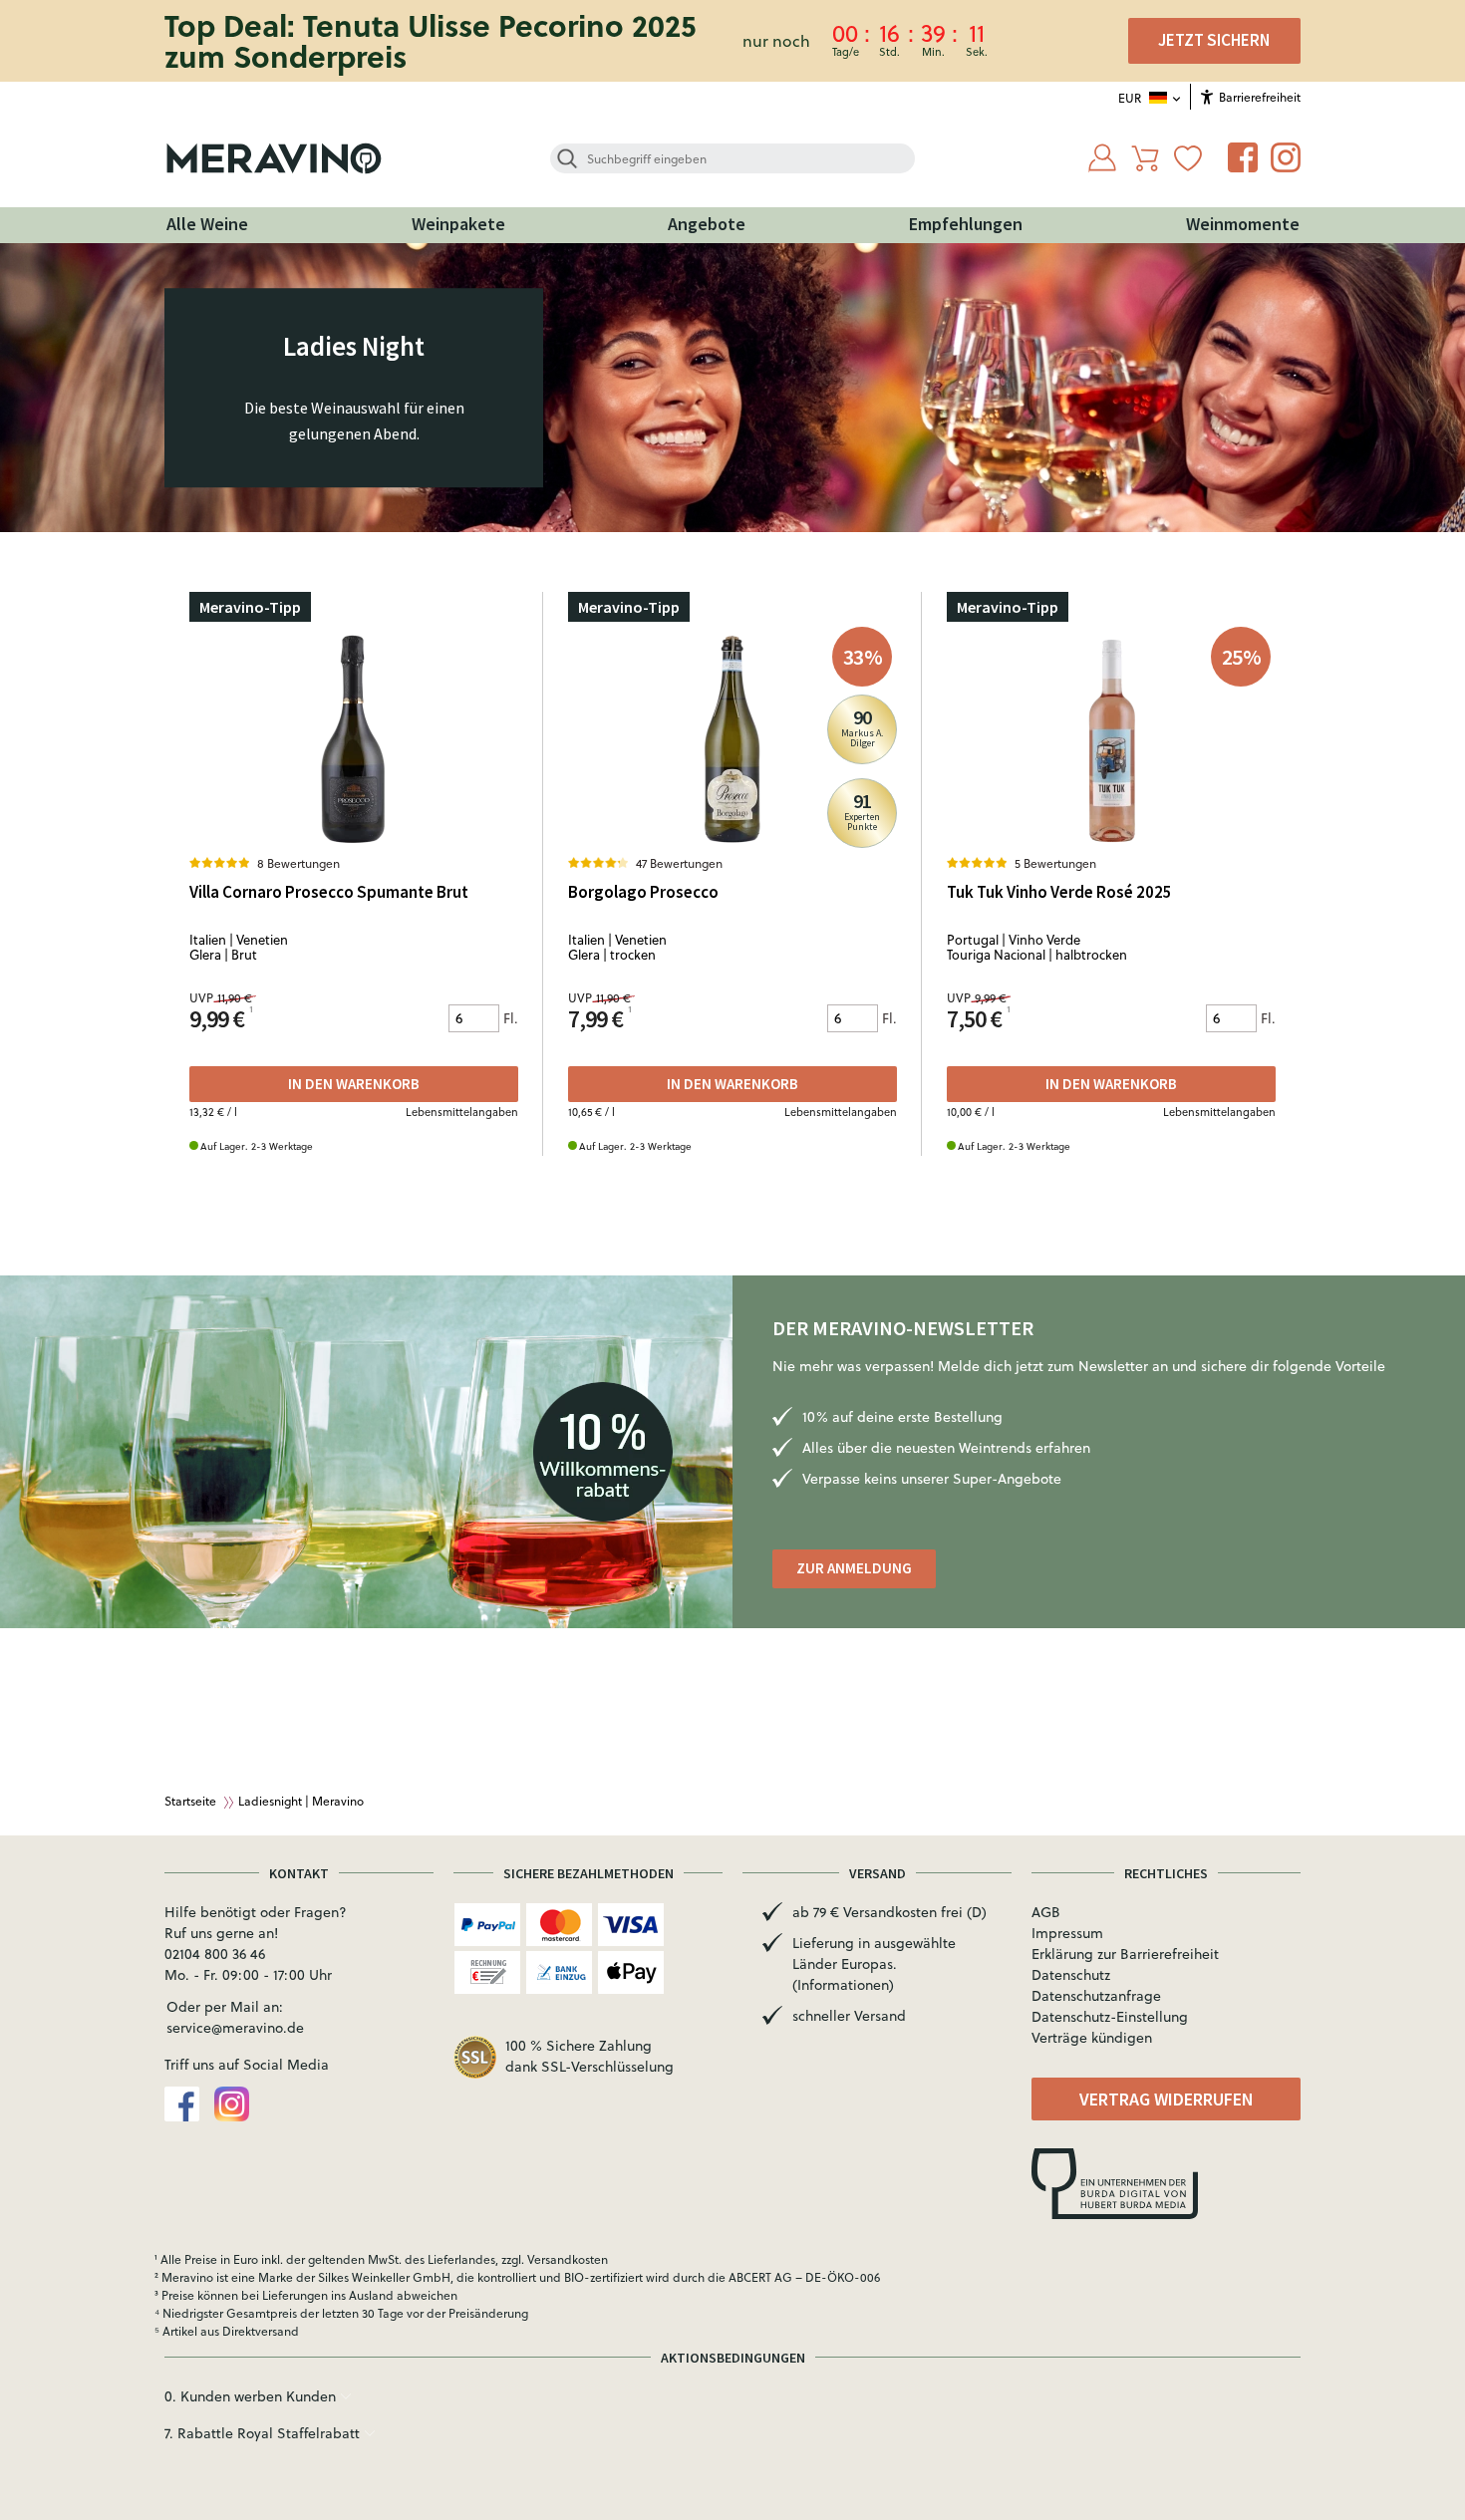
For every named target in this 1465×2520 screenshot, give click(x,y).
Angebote (707, 224)
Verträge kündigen (1092, 2038)
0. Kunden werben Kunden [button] (252, 2396)
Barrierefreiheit (1258, 97)
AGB (1046, 1912)
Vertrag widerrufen (1167, 2099)
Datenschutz (1071, 1975)
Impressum (1067, 1933)
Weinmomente (1243, 224)
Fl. (511, 1018)
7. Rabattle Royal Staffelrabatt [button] (264, 2433)
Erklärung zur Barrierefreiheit (1125, 1954)
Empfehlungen (966, 224)
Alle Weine (207, 224)
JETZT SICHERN (1214, 40)
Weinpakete (458, 224)
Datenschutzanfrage (1096, 1996)
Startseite (190, 1801)
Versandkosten (568, 2259)
